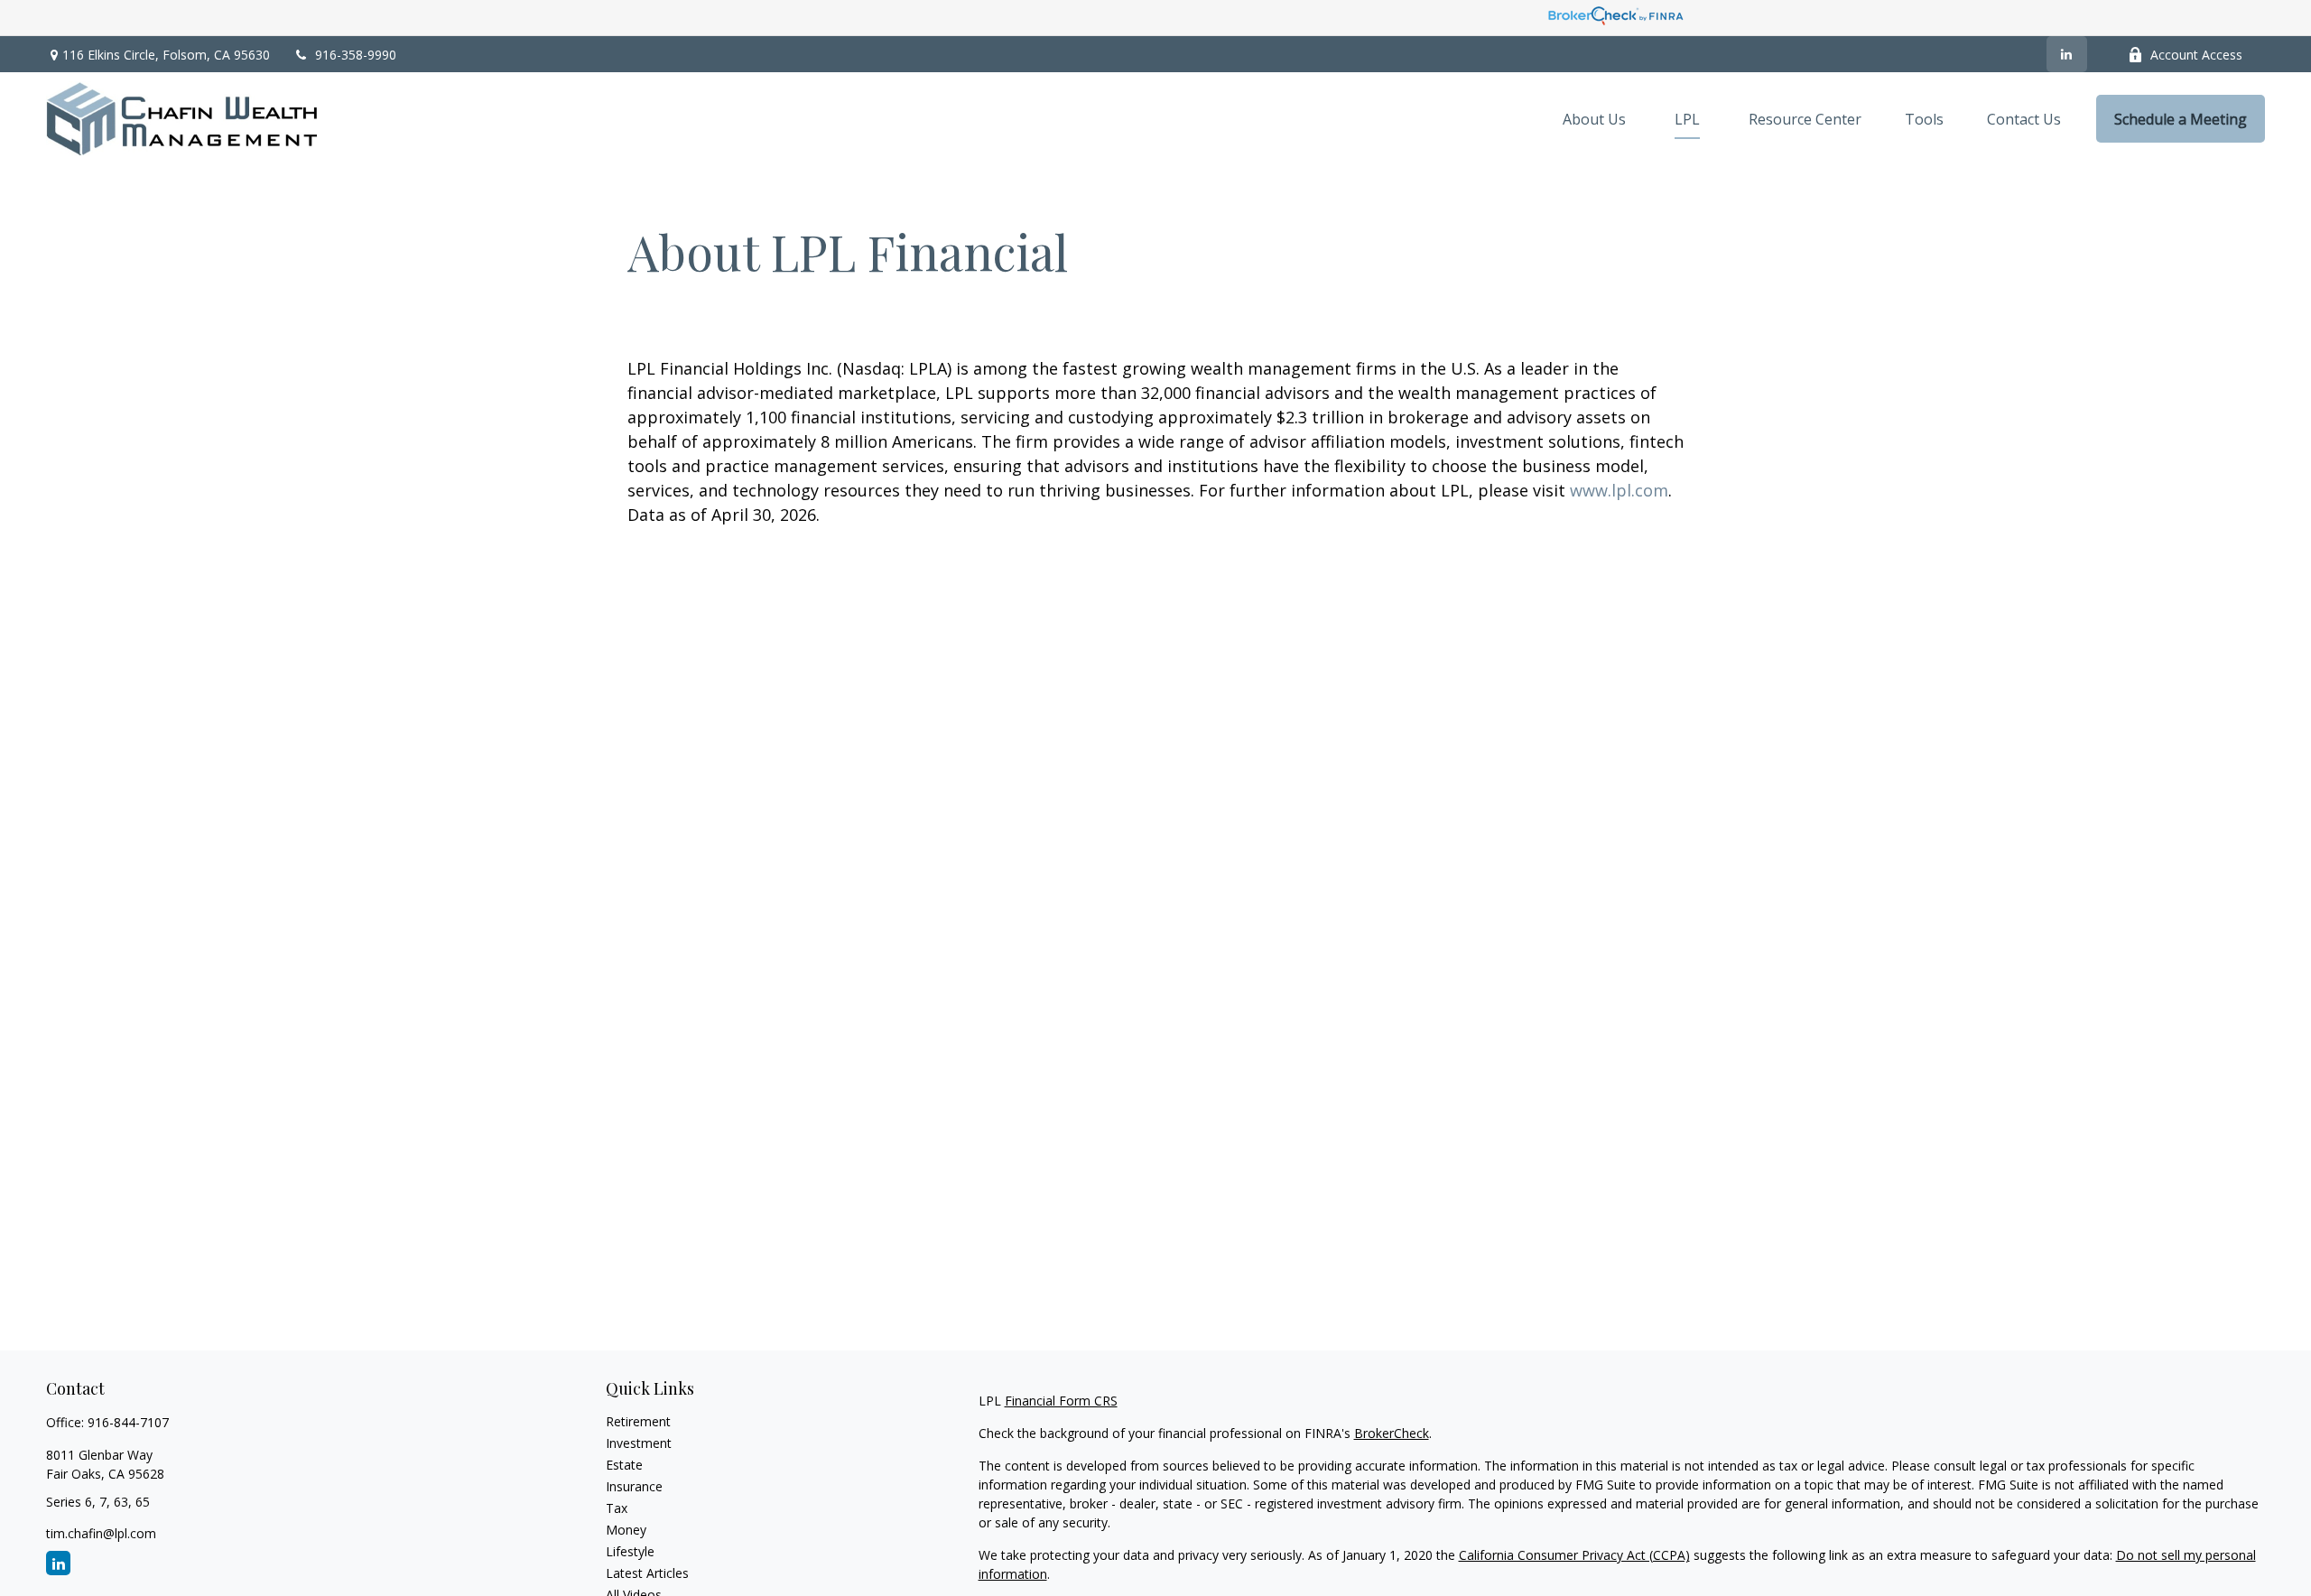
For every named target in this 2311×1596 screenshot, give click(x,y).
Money (626, 1530)
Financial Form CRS (1061, 1401)
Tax (617, 1508)
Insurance (634, 1486)
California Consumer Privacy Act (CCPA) (1574, 1555)
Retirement (638, 1421)
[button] (1594, 119)
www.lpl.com (1619, 490)
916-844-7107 (128, 1422)
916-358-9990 (356, 55)
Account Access (2196, 55)
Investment (639, 1443)
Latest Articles (647, 1573)
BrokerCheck (1392, 1433)
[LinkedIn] (2067, 54)
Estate (624, 1465)
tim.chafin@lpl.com (101, 1533)
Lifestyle (630, 1551)
